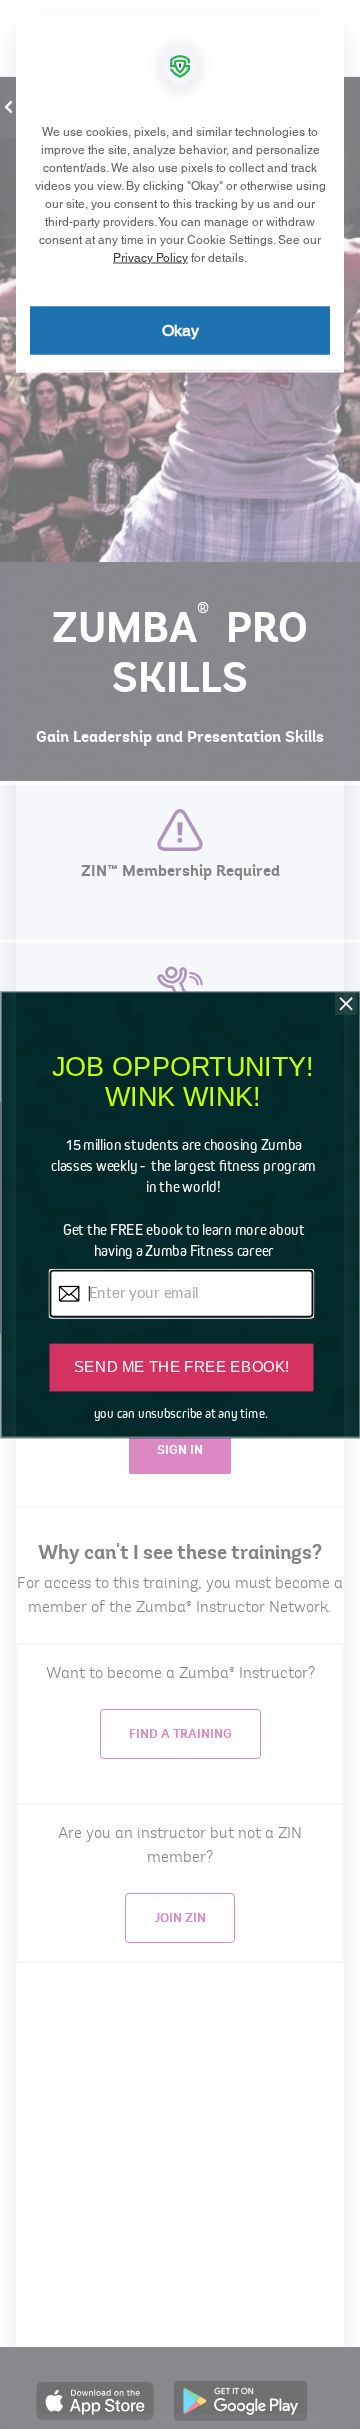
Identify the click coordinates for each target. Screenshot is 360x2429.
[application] (180, 1214)
